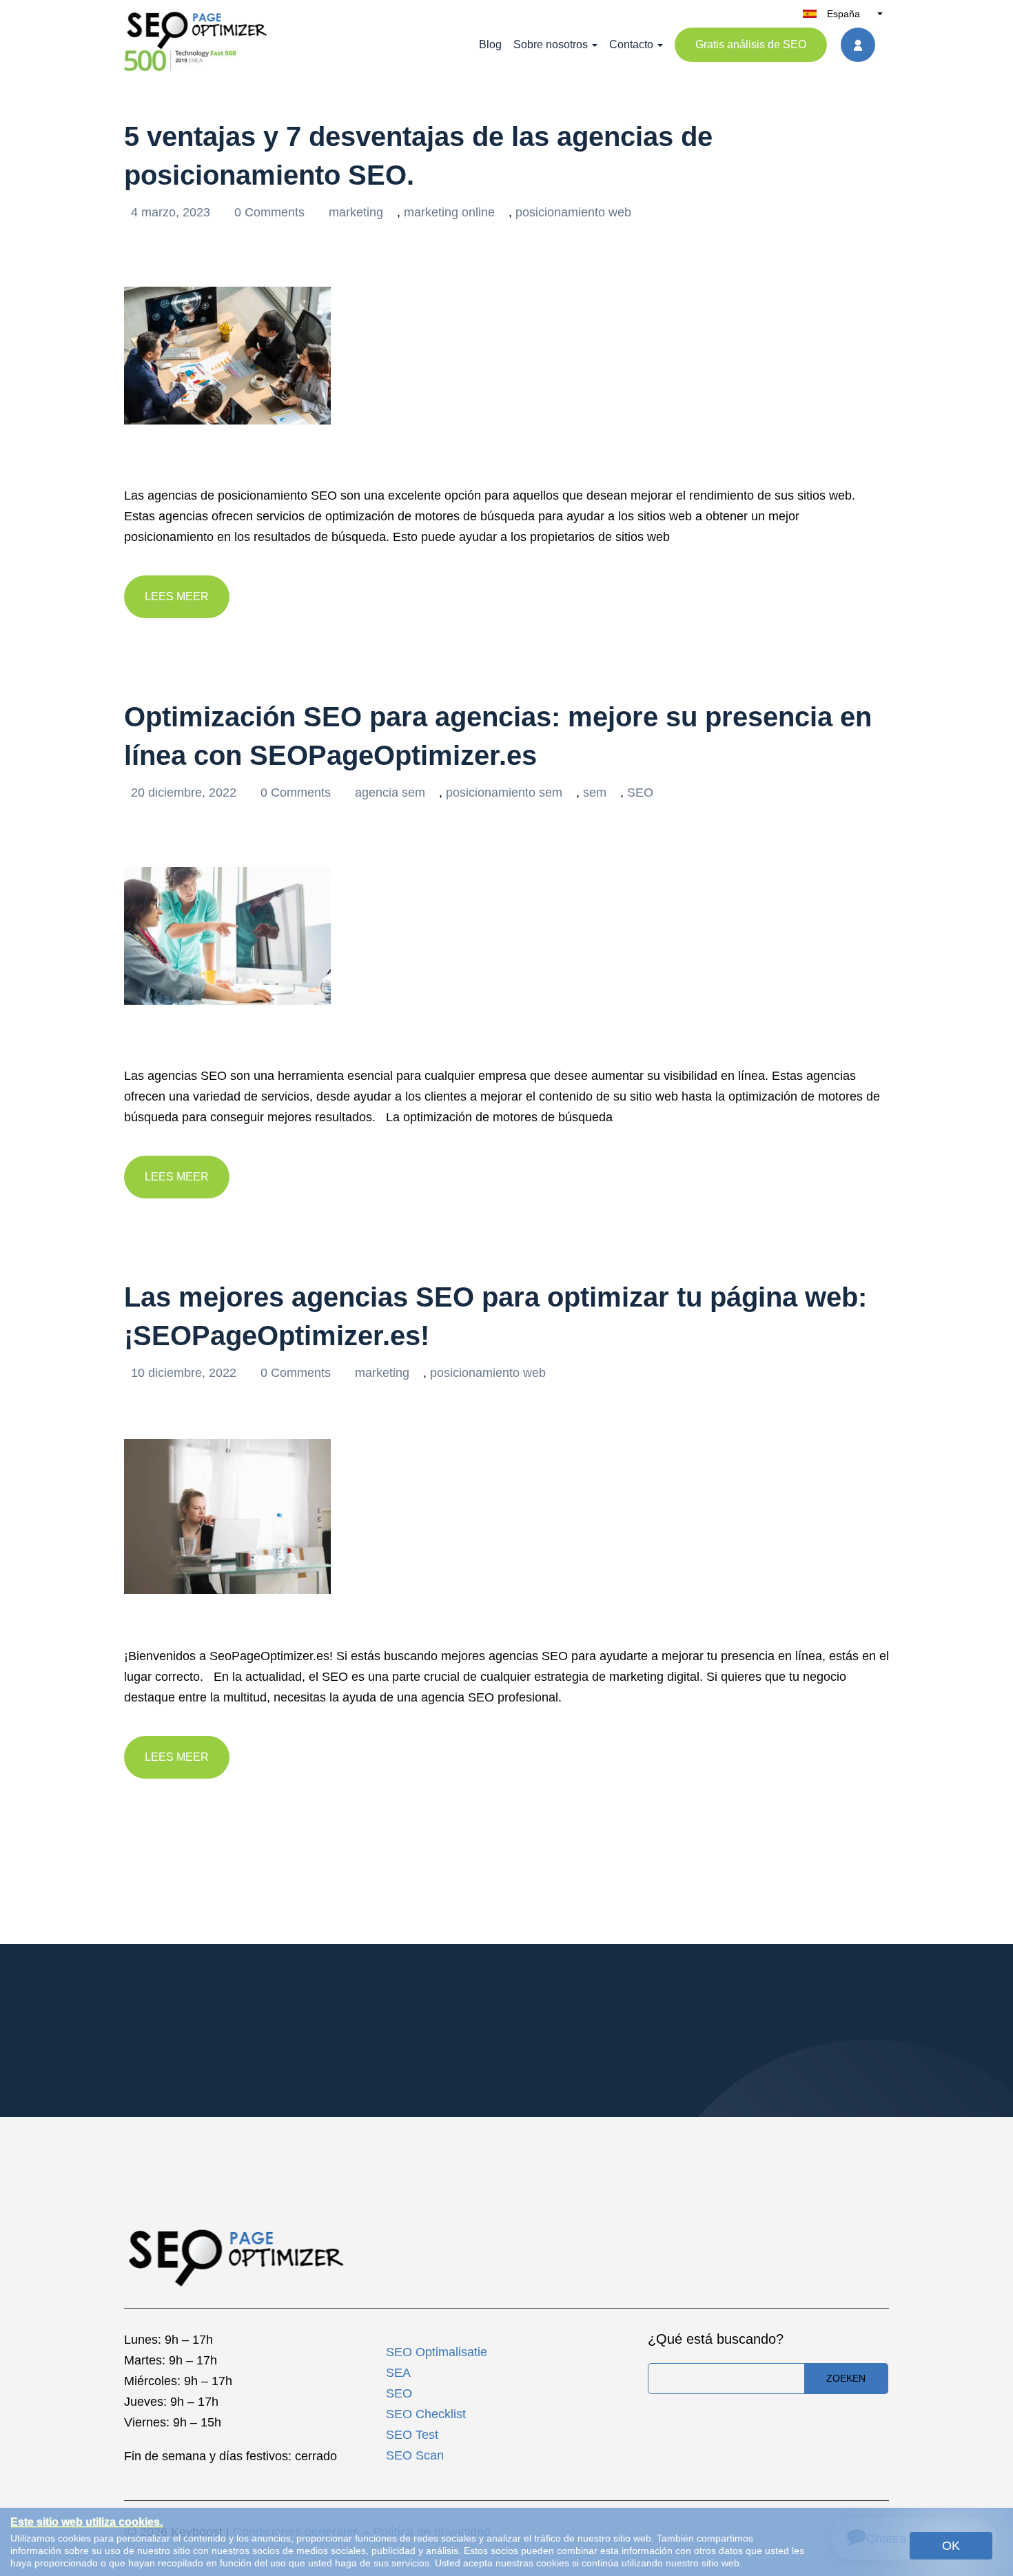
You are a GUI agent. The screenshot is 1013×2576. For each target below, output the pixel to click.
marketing (356, 212)
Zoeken (846, 2378)
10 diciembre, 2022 (185, 1373)
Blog (490, 44)
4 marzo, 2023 (172, 212)
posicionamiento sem (504, 793)
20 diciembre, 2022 (185, 793)
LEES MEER (177, 596)
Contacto (631, 44)
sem (595, 793)
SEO (640, 793)
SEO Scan (415, 2455)
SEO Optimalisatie (437, 2352)
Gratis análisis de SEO (751, 44)
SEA (398, 2373)
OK (951, 2546)
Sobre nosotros (551, 44)
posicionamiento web (573, 212)
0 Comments (271, 212)
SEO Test (412, 2435)
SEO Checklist (426, 2414)
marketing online (449, 212)
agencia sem (390, 793)
